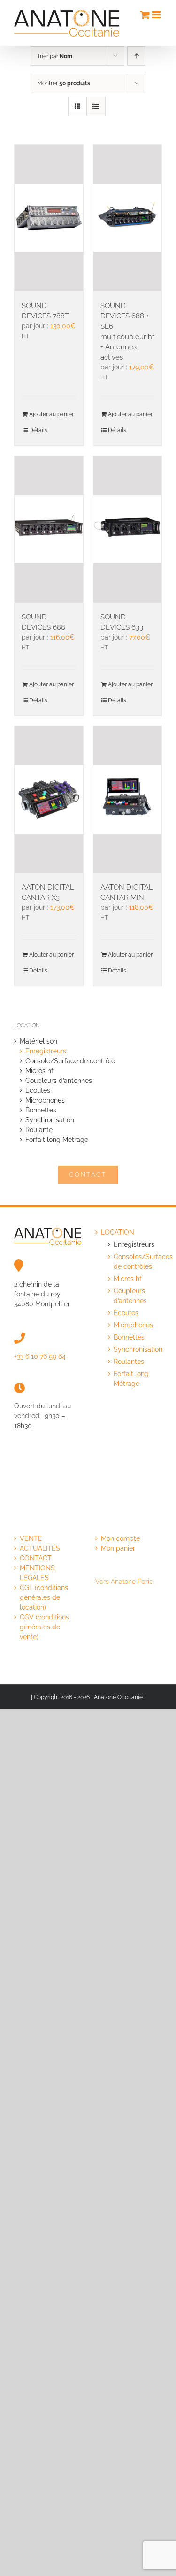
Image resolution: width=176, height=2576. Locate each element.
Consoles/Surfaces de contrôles (133, 1262)
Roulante (39, 1130)
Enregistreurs (46, 1051)
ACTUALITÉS (40, 1548)
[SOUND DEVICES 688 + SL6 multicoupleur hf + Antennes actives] (128, 218)
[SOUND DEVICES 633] (128, 529)
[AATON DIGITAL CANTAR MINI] (128, 799)
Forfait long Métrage (57, 1140)
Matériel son (38, 1041)
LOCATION (118, 1232)
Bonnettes (41, 1110)
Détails (38, 430)
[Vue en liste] (96, 107)
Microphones (45, 1100)
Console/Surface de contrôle (70, 1061)
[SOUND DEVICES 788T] (49, 218)
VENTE (31, 1538)
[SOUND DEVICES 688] (49, 529)
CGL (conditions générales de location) (44, 1597)
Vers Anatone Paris (124, 1582)
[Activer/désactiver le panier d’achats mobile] (145, 15)
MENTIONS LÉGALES (37, 1573)
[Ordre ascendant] (136, 56)
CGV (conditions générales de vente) (44, 1627)
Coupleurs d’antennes (59, 1081)
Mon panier (118, 1548)
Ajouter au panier (51, 414)
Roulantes (129, 1362)
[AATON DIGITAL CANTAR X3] (49, 799)
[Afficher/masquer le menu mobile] (157, 15)
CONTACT (36, 1558)
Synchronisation (50, 1120)
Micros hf (39, 1071)
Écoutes (38, 1090)
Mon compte (120, 1538)
